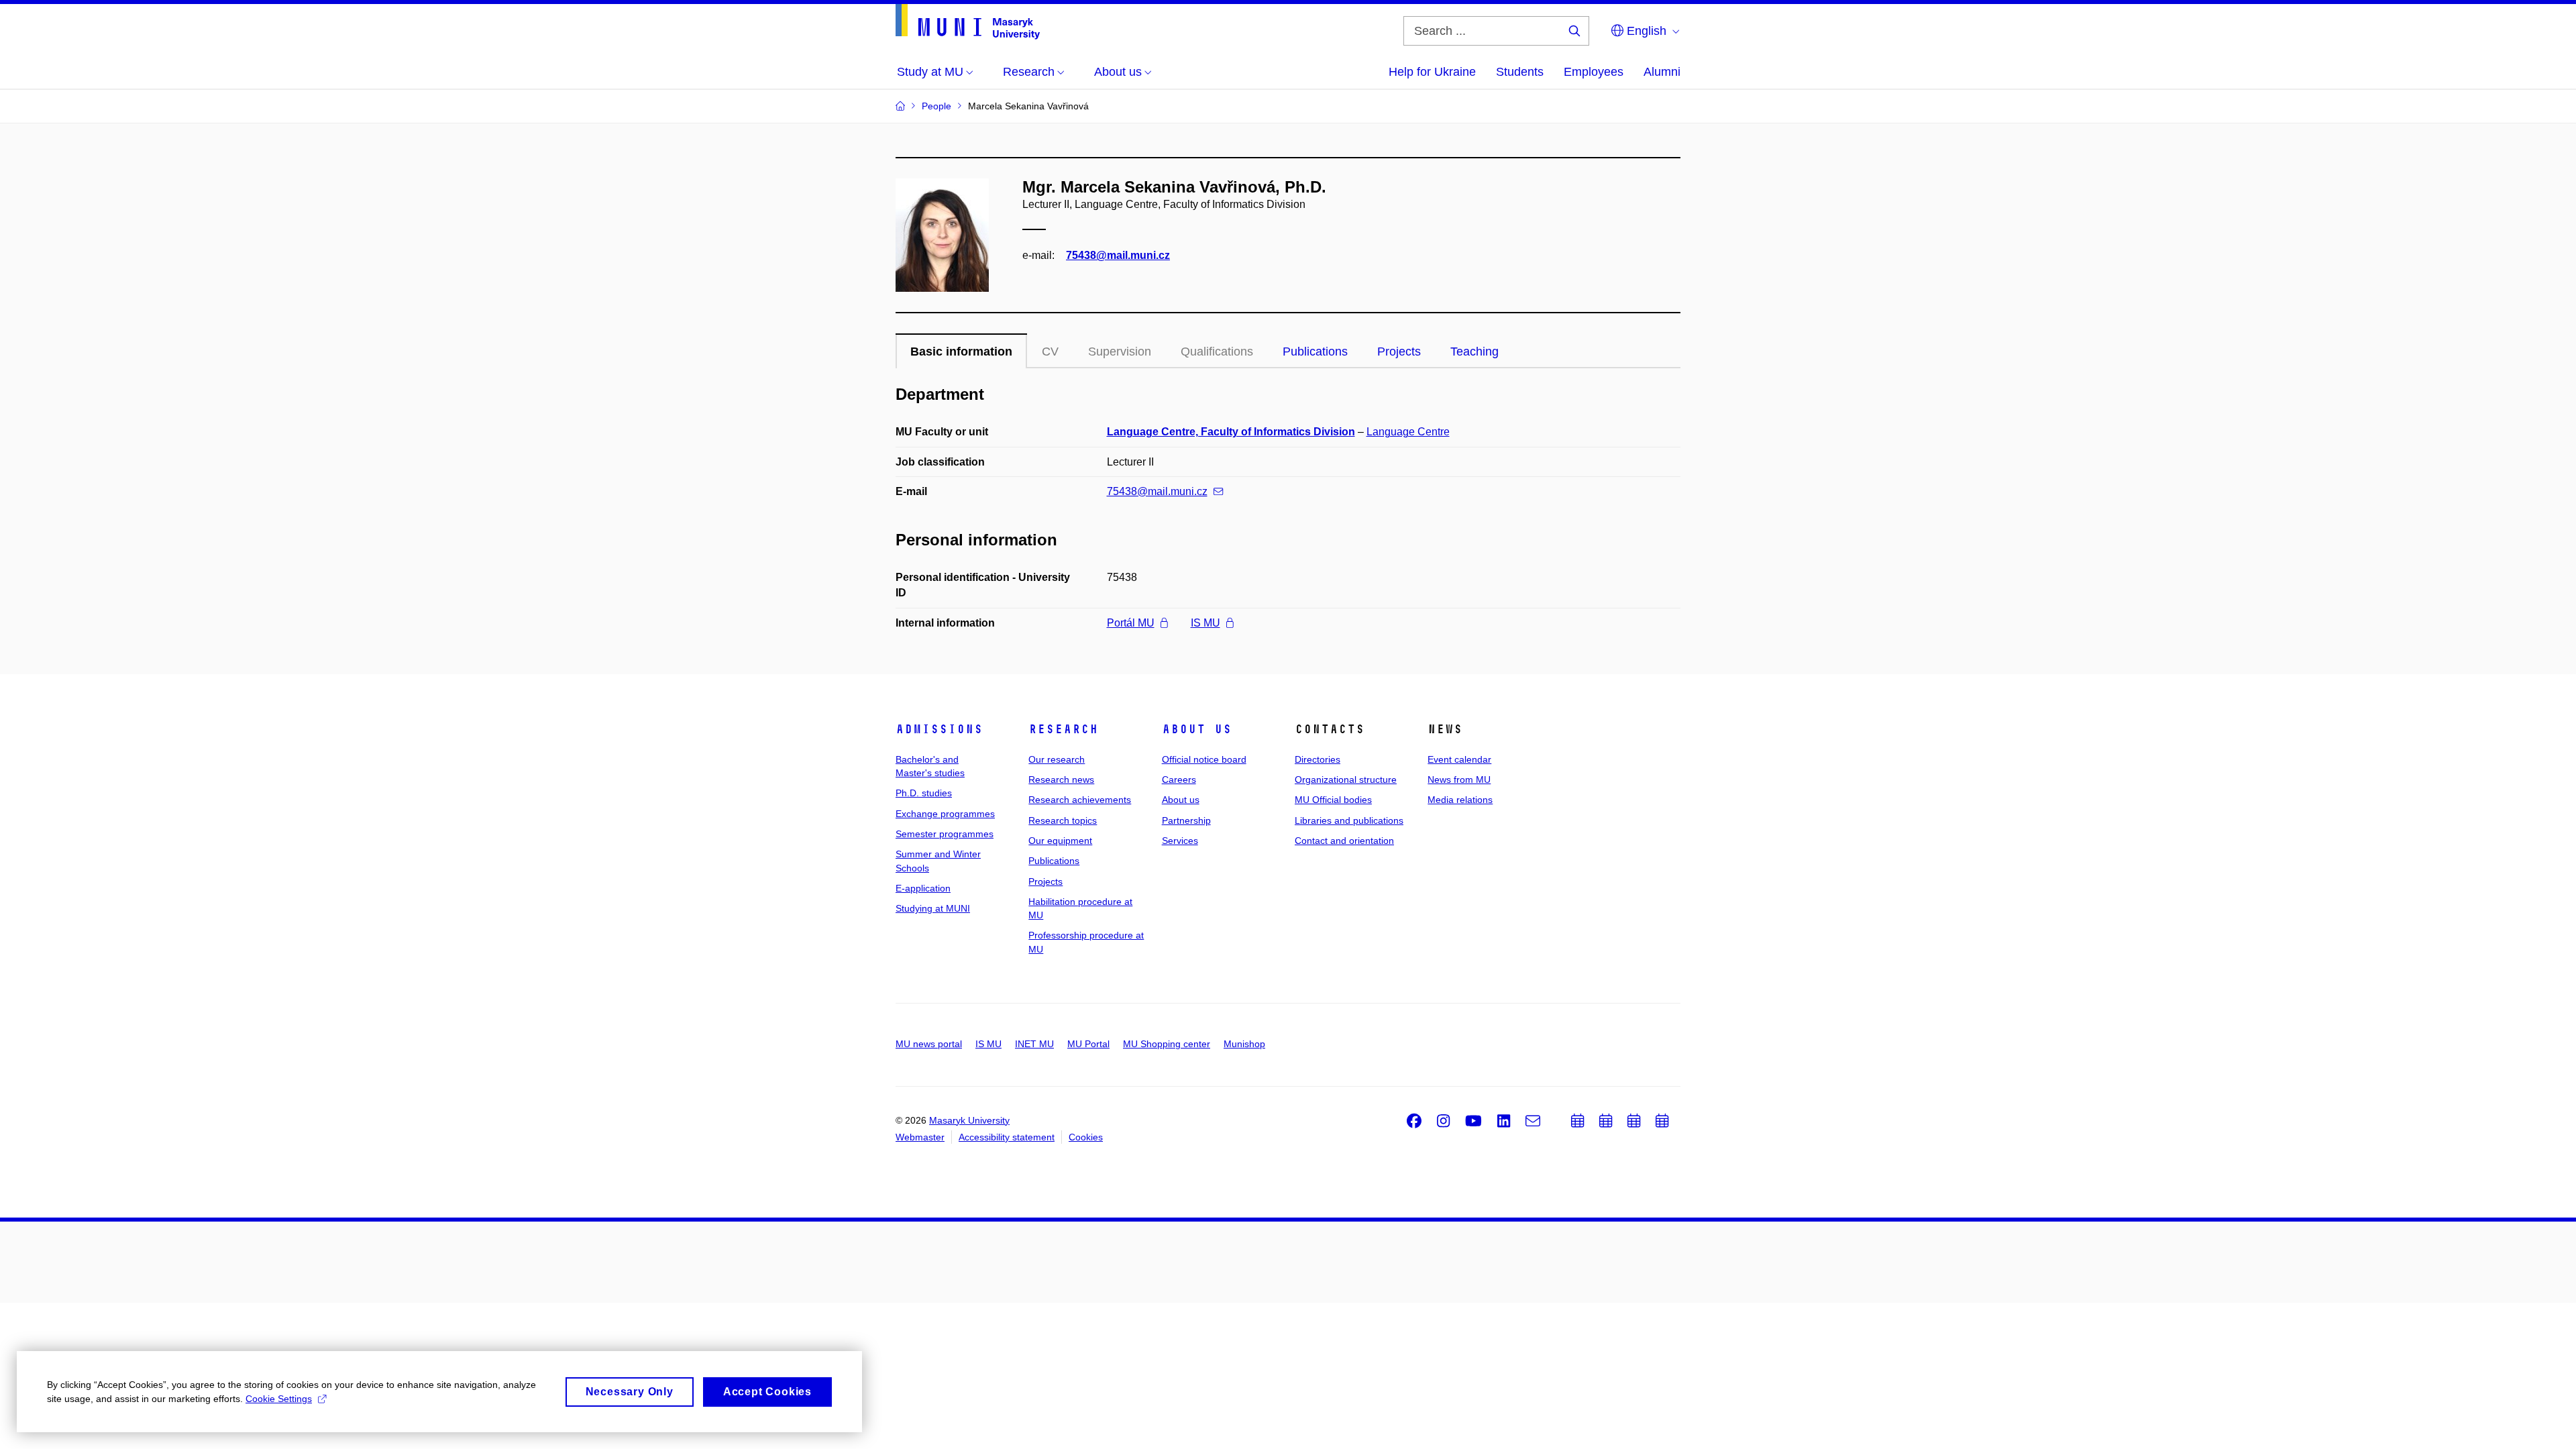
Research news (1061, 780)
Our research (1057, 759)
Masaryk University (969, 1120)
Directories (1318, 759)
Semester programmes (945, 834)
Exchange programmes (945, 814)
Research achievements (1080, 800)
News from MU (1459, 780)
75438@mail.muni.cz (1118, 255)
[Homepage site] (968, 22)
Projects (1399, 352)
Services (1180, 841)
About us (1197, 729)
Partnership (1186, 820)
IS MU (1205, 623)
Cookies (1086, 1137)
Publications (1315, 352)
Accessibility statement (1007, 1137)
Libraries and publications (1349, 820)
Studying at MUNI (933, 908)
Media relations (1460, 800)
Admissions (939, 729)
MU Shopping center (1167, 1044)
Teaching (1474, 352)
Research (1063, 729)
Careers (1179, 780)
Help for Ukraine (1432, 72)
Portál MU (1131, 623)
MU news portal (929, 1044)
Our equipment (1060, 841)
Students (1520, 72)
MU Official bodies (1333, 800)
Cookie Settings (279, 1399)
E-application (923, 888)
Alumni (1662, 72)
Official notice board (1204, 759)
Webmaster (920, 1137)
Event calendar (1459, 759)
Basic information (961, 352)
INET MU (1034, 1044)
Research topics (1063, 820)
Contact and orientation (1344, 841)
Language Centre (1408, 432)
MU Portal (1088, 1044)
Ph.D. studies (924, 793)
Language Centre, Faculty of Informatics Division (1231, 432)
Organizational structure (1346, 780)
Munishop (1244, 1044)
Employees (1594, 72)
